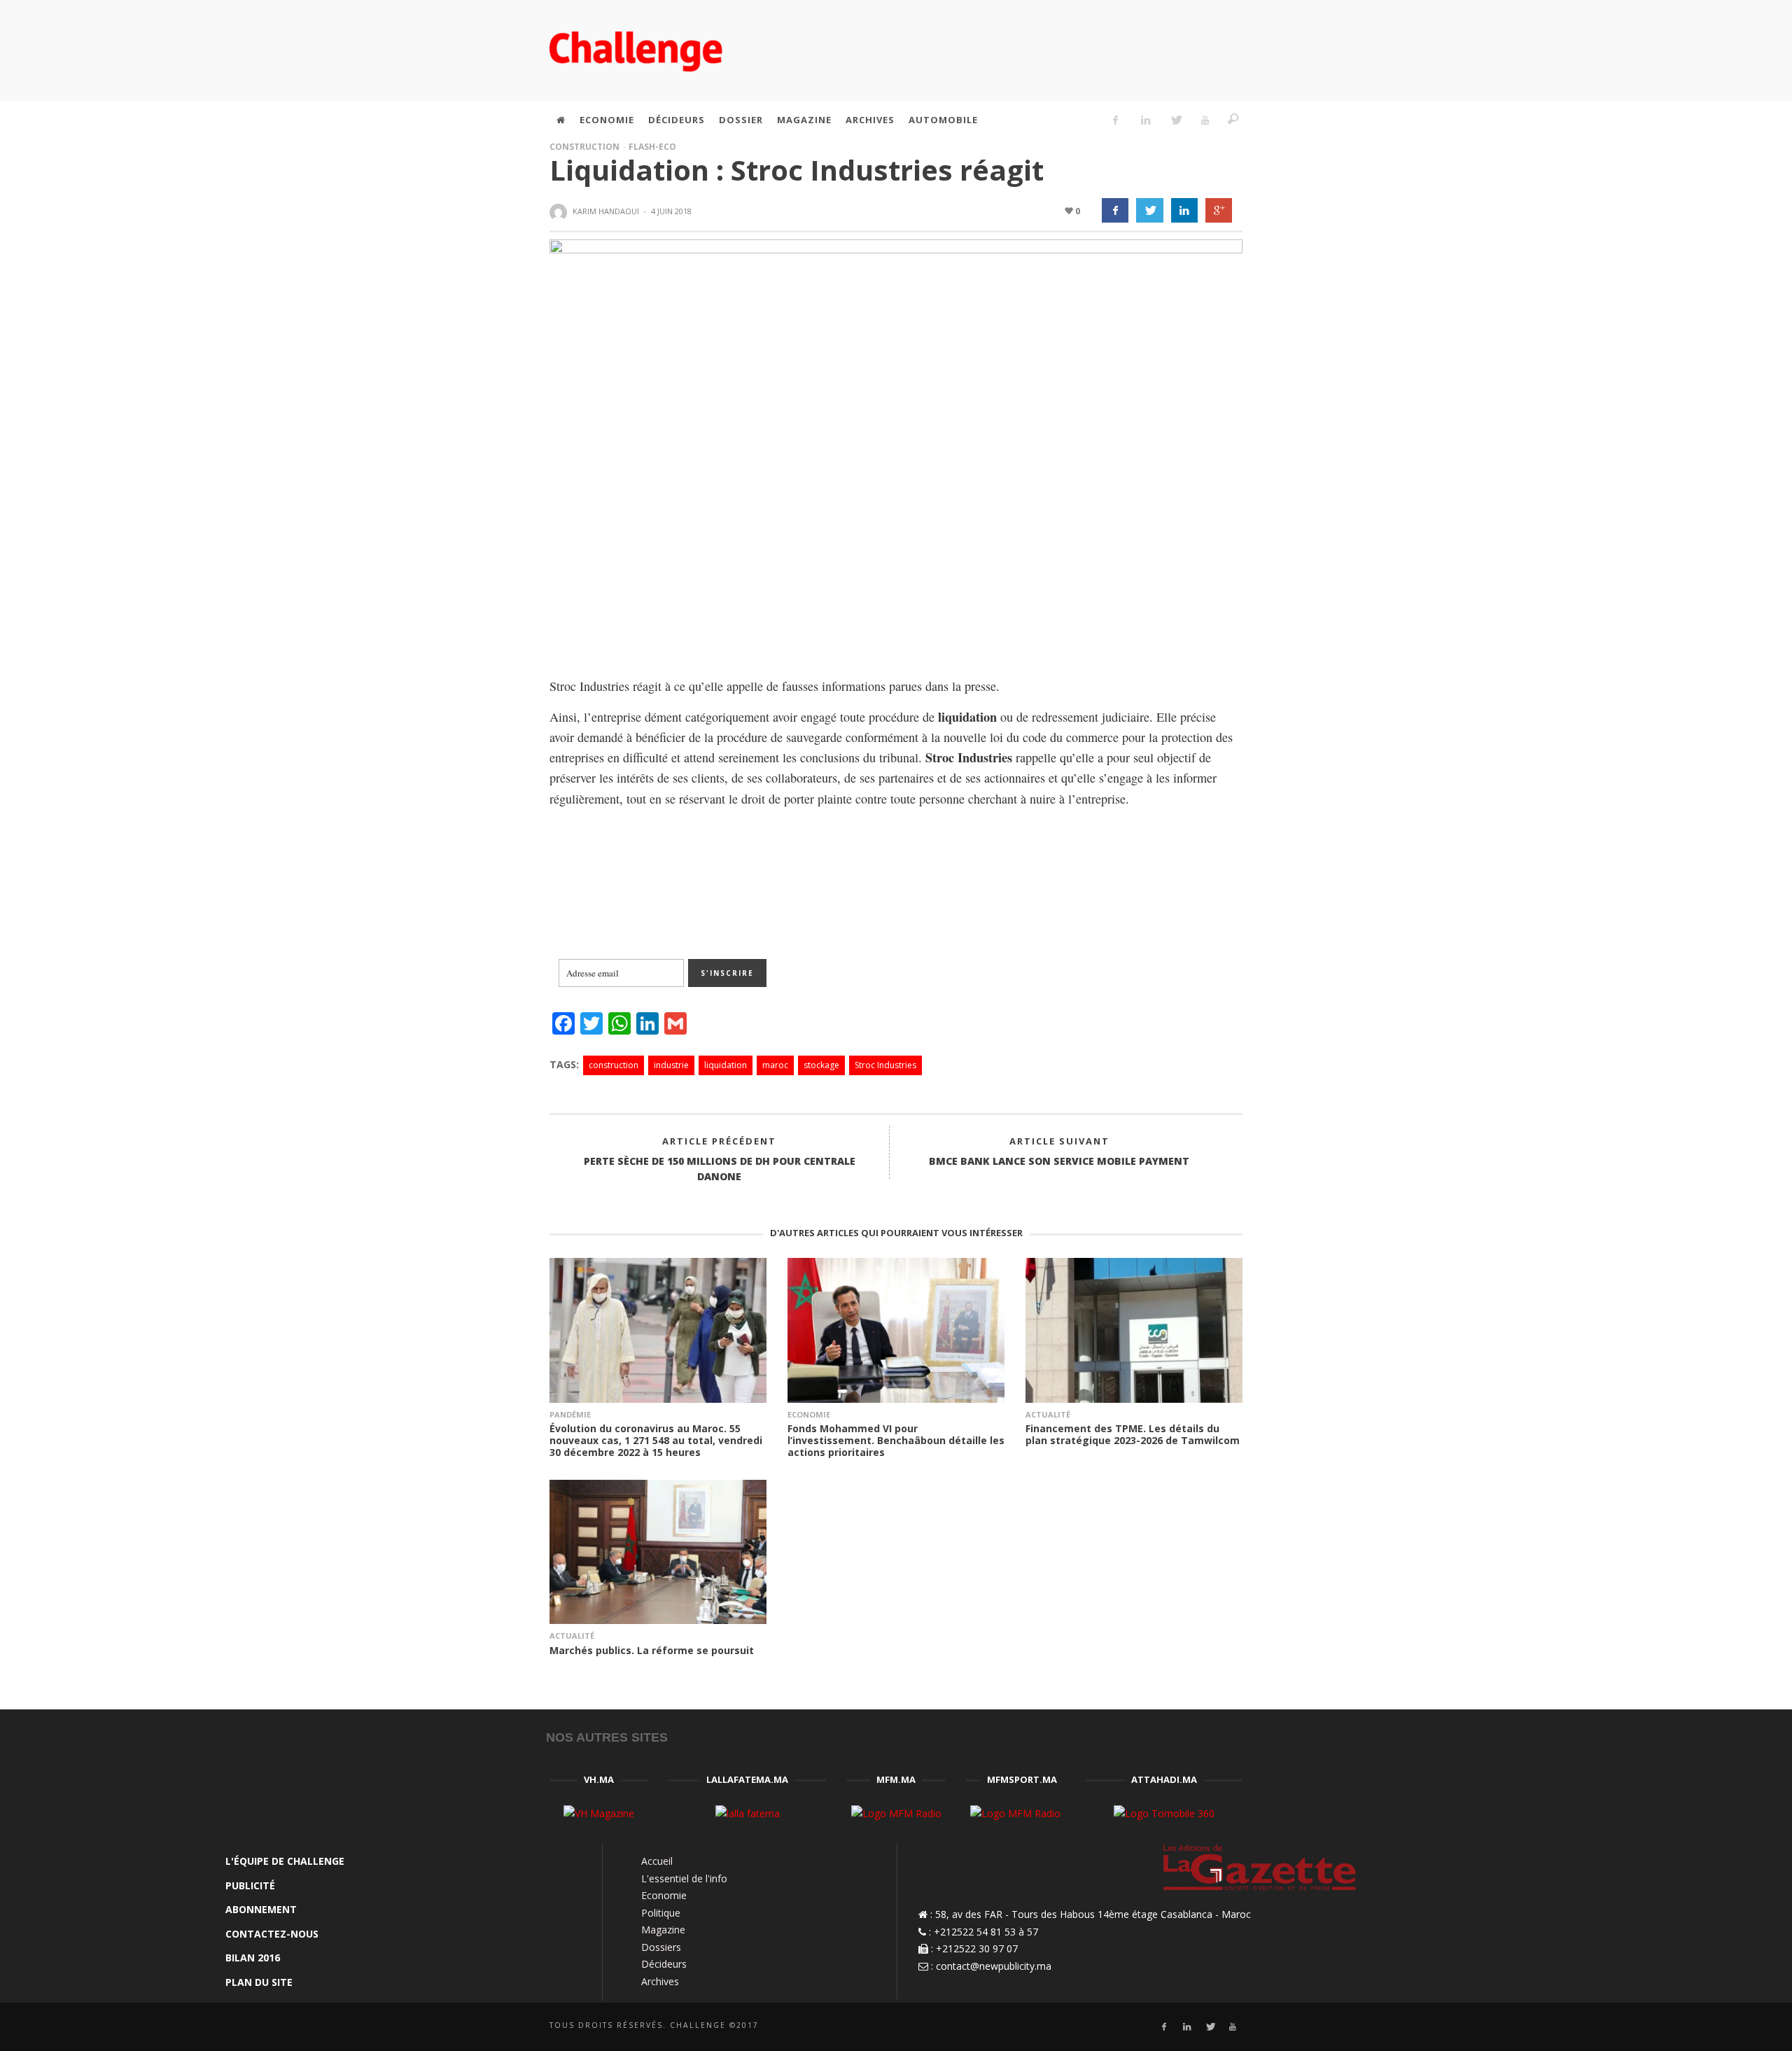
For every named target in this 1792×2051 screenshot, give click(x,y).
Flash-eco (652, 147)
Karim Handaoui (606, 211)
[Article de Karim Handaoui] (560, 212)
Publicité (250, 1885)
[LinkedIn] (1145, 120)
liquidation (726, 1065)
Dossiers (661, 1947)
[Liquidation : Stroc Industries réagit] (896, 446)
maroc (775, 1065)
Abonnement (261, 1909)
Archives (660, 1981)
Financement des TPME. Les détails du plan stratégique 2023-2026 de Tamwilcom (1133, 1434)
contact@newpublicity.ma (994, 1966)
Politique (661, 1913)
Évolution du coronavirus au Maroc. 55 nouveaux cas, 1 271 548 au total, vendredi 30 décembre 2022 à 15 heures (656, 1440)
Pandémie (570, 1414)
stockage (821, 1065)
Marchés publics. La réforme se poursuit (652, 1650)
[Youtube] (1205, 120)
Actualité (1048, 1414)
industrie (671, 1065)
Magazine (663, 1930)
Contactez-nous (272, 1934)
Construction (584, 147)
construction (614, 1065)
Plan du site (259, 1982)
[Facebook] (1116, 120)
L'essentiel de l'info (684, 1878)
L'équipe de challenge (285, 1861)
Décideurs (664, 1964)
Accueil (657, 1861)
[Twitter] (1175, 120)
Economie (809, 1414)
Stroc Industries (885, 1065)
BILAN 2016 (253, 1958)
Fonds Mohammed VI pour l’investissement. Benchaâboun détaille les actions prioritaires (896, 1440)
